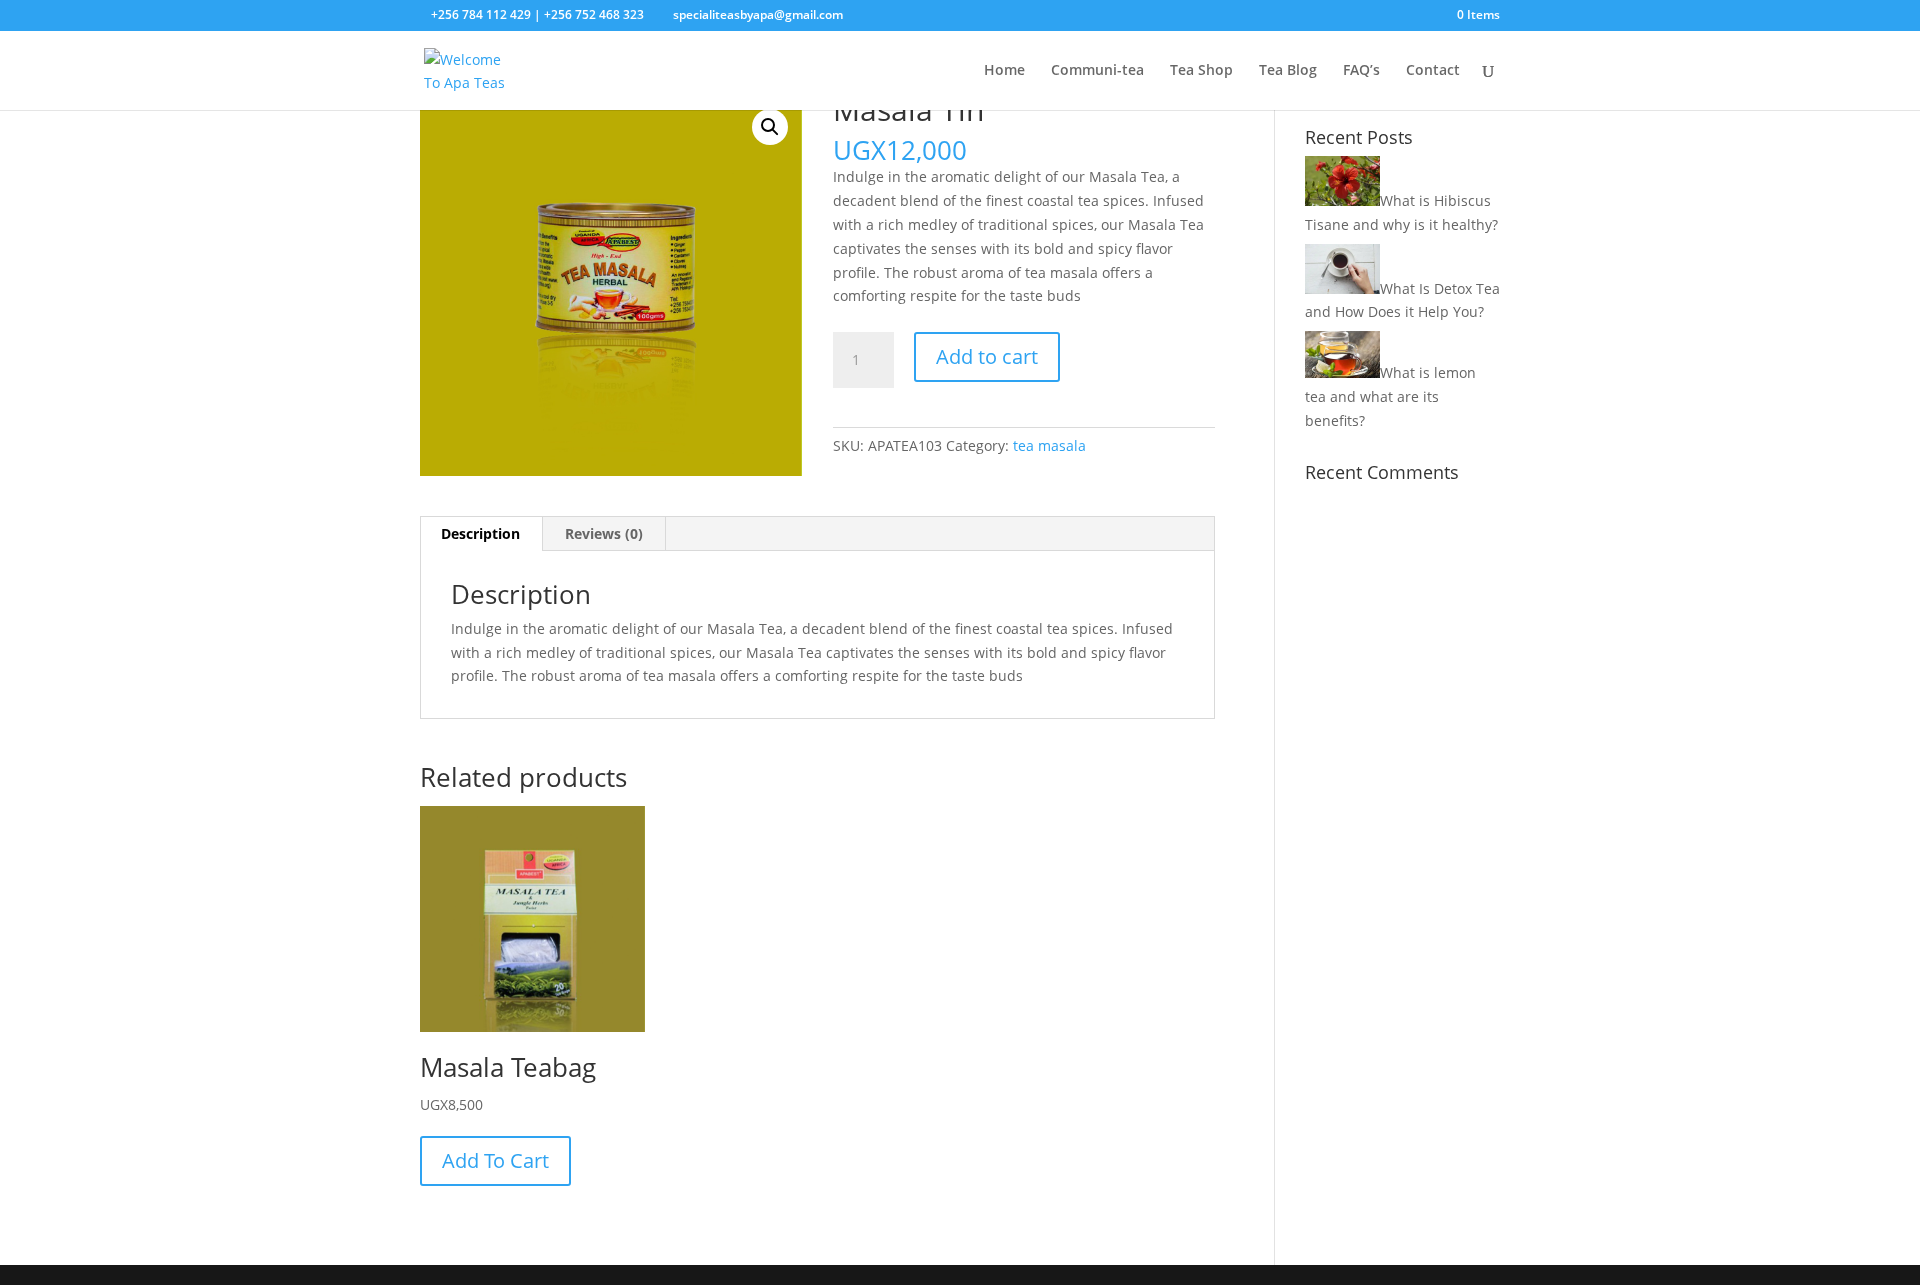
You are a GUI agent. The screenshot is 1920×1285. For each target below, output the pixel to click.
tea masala (1049, 445)
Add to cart (987, 356)
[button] (770, 127)
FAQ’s (1361, 71)
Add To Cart (495, 1160)
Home (1004, 71)
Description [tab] (480, 533)
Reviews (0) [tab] (604, 533)
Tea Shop (1201, 71)
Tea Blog (1288, 71)
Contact (1433, 71)
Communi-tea (1097, 71)
